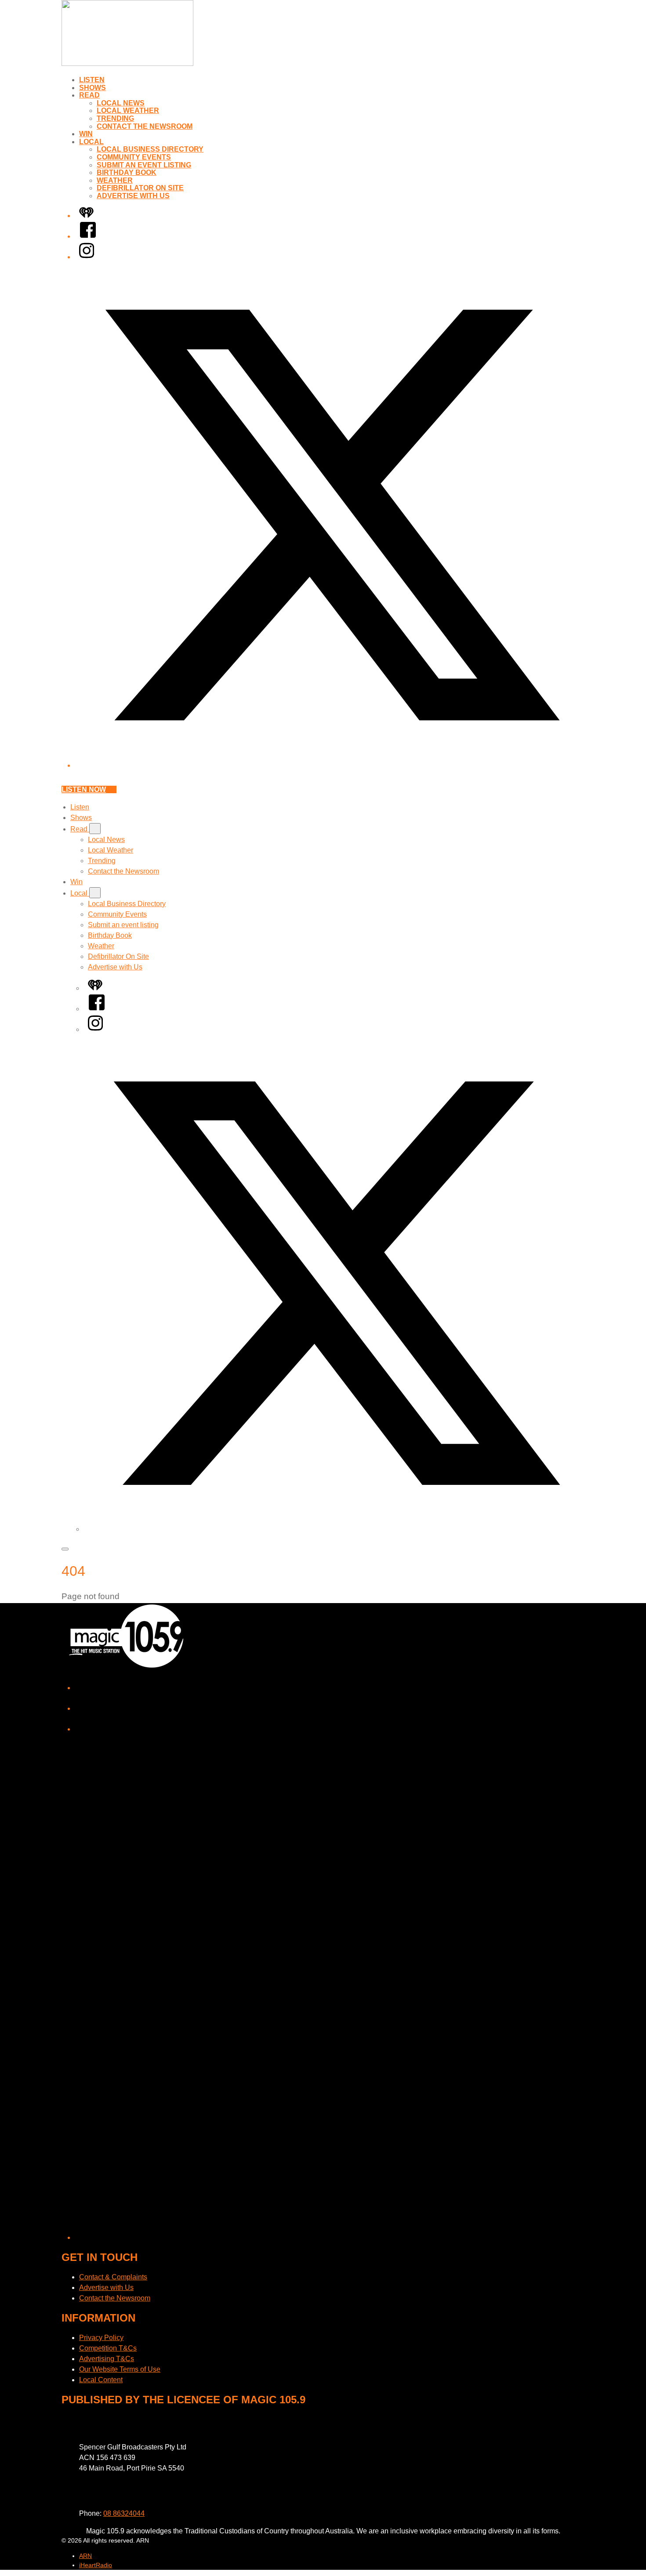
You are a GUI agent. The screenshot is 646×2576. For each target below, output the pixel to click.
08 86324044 (124, 2513)
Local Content (101, 2380)
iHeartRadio (96, 2565)
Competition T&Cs (108, 2348)
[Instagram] (87, 257)
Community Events (134, 157)
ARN (85, 2556)
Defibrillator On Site (140, 188)
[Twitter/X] (332, 765)
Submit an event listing (144, 165)
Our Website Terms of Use (120, 2369)
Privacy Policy (101, 2338)
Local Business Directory (150, 149)
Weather (115, 180)
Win (86, 134)
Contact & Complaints (113, 2277)
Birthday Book (127, 172)
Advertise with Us (133, 196)
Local (91, 142)
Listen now (84, 789)
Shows (93, 88)
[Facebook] (88, 236)
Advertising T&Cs (107, 2359)
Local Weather (128, 111)
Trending (115, 118)
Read (89, 95)
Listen (92, 80)
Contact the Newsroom (145, 126)
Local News (121, 103)
